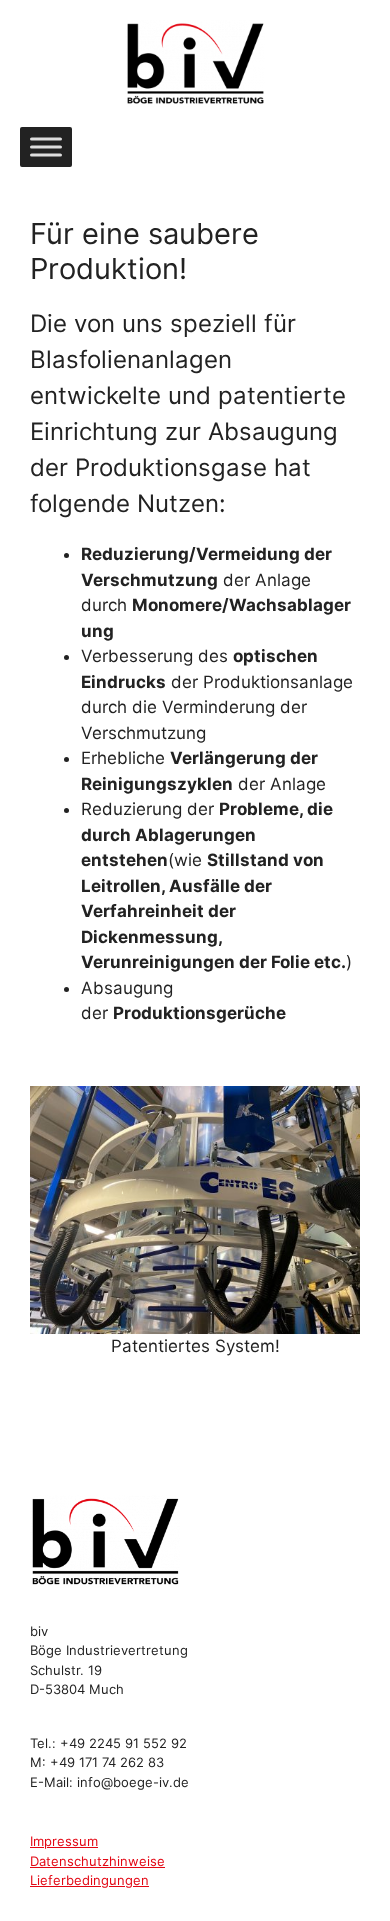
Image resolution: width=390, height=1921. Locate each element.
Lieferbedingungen (89, 1880)
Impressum (64, 1841)
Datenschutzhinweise (97, 1861)
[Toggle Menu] (46, 146)
